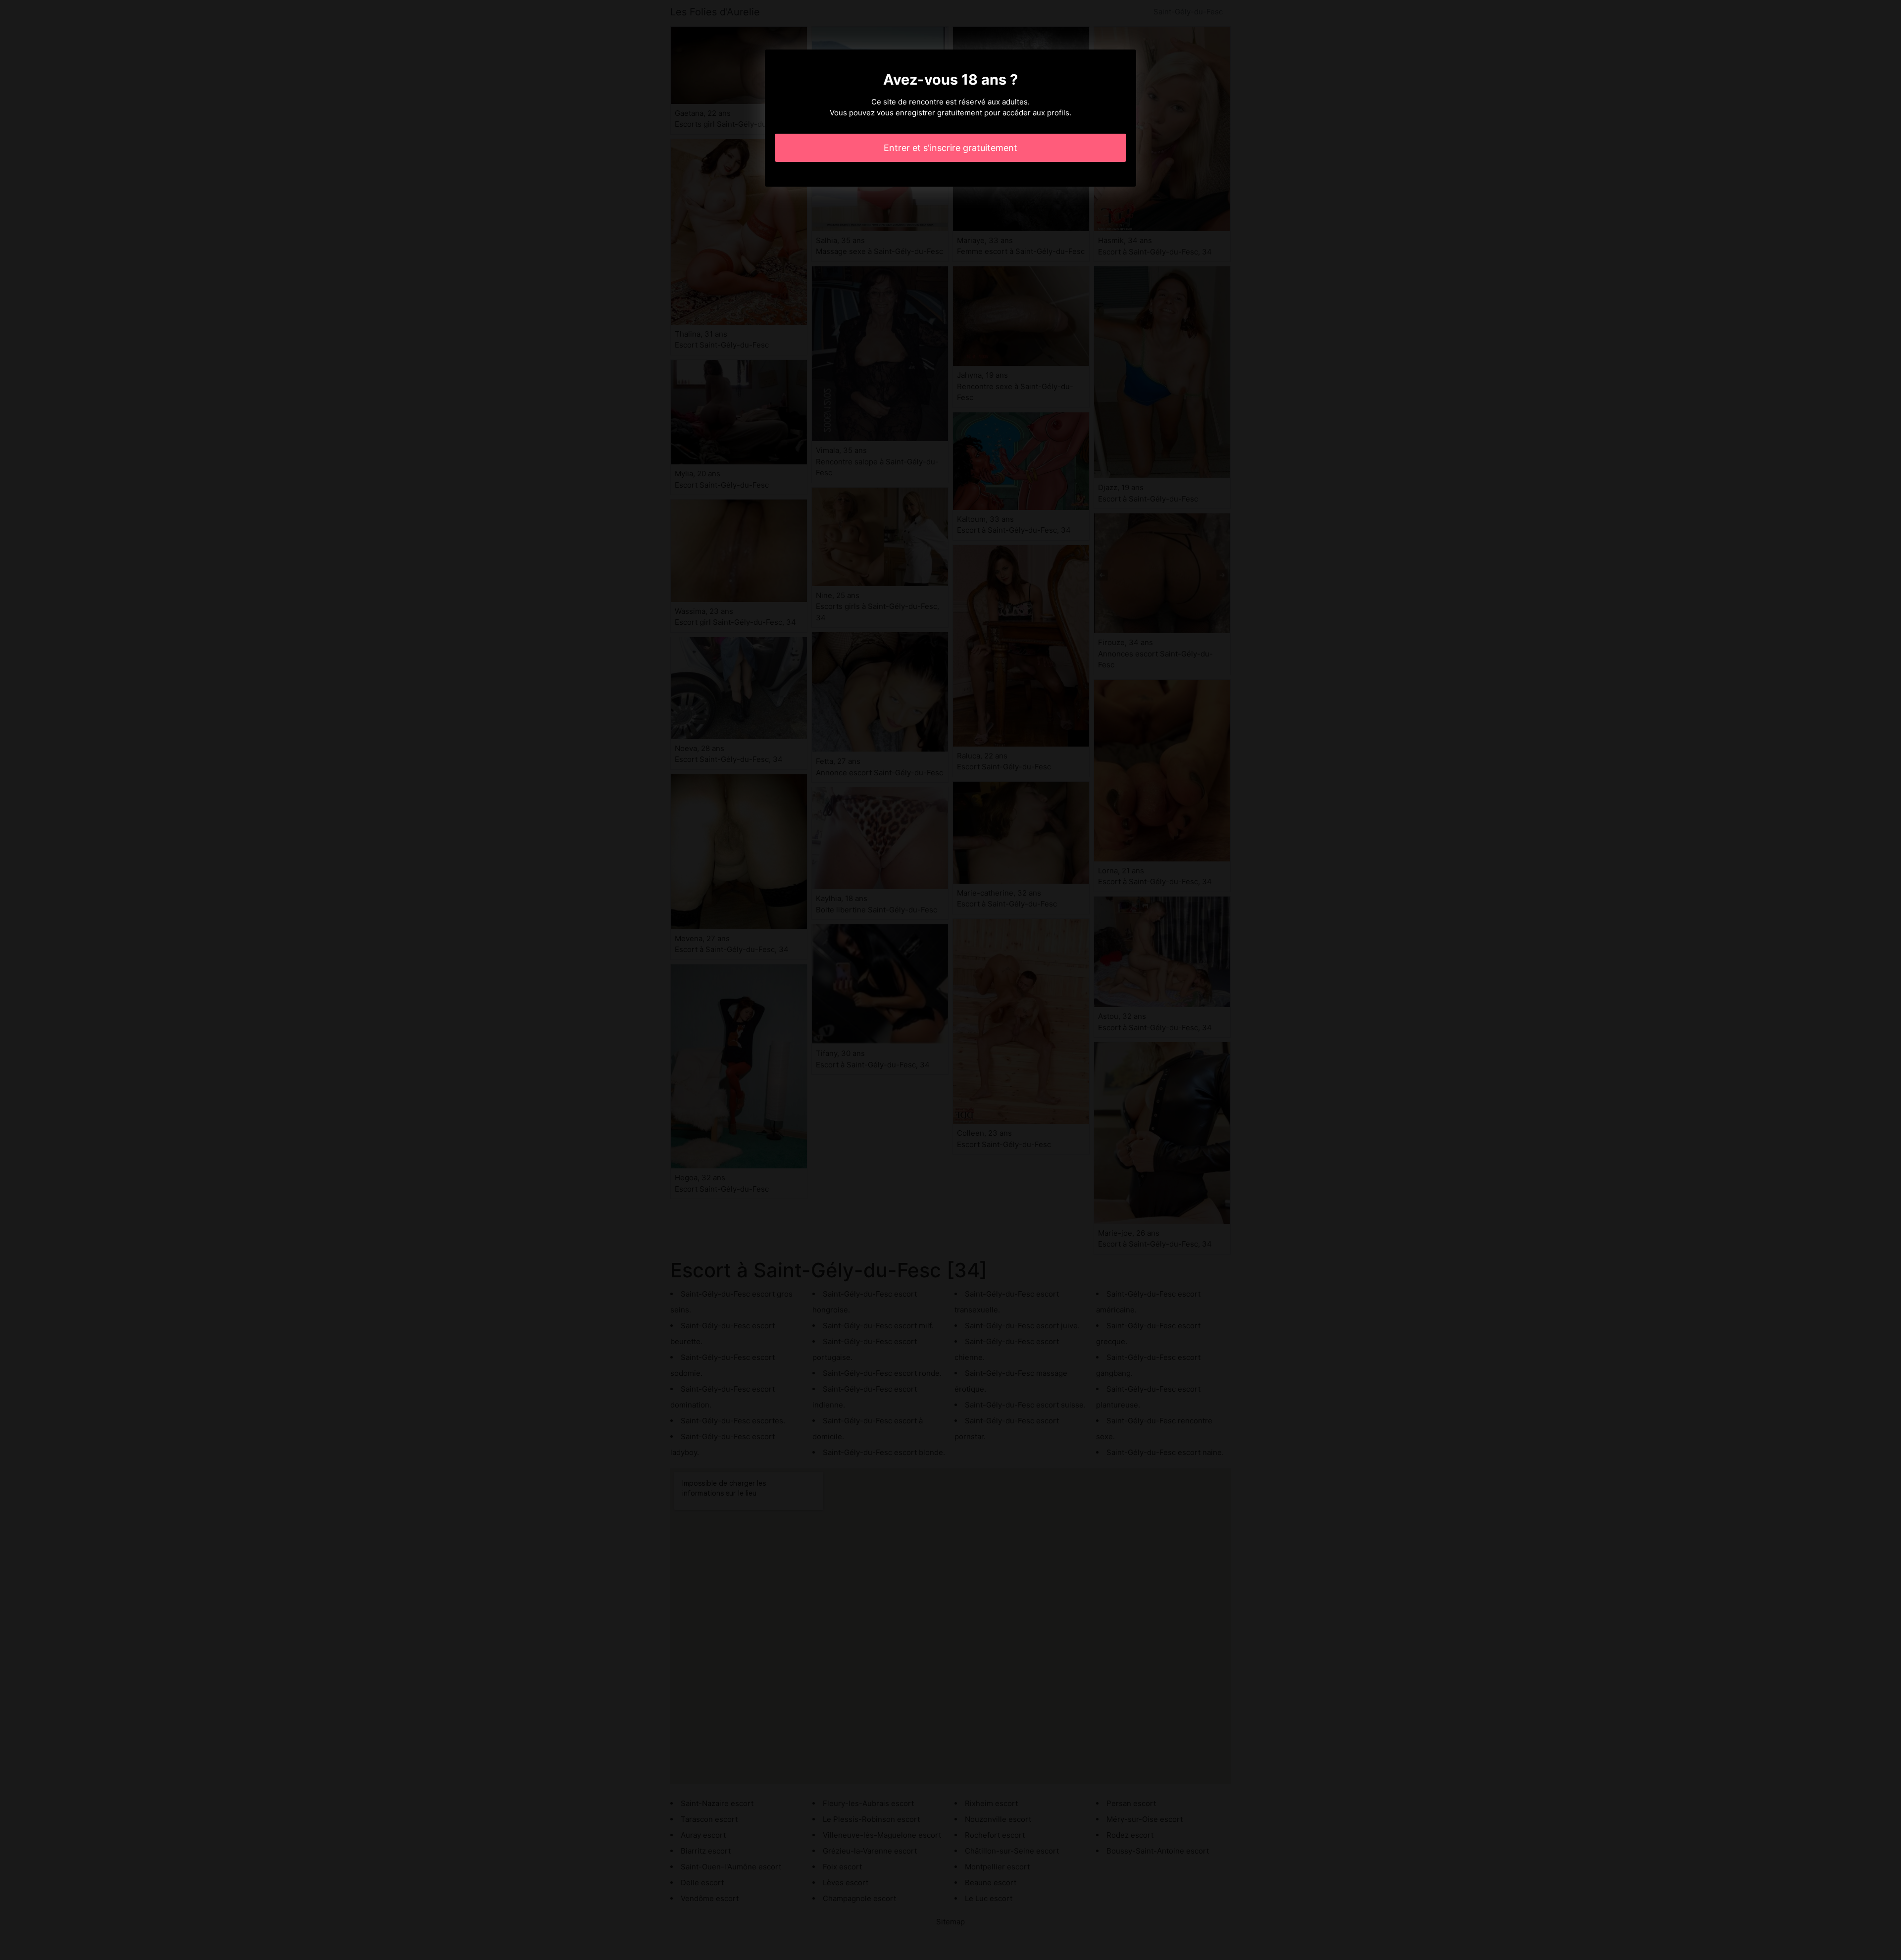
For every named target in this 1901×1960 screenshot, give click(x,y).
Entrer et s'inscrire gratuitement (950, 148)
